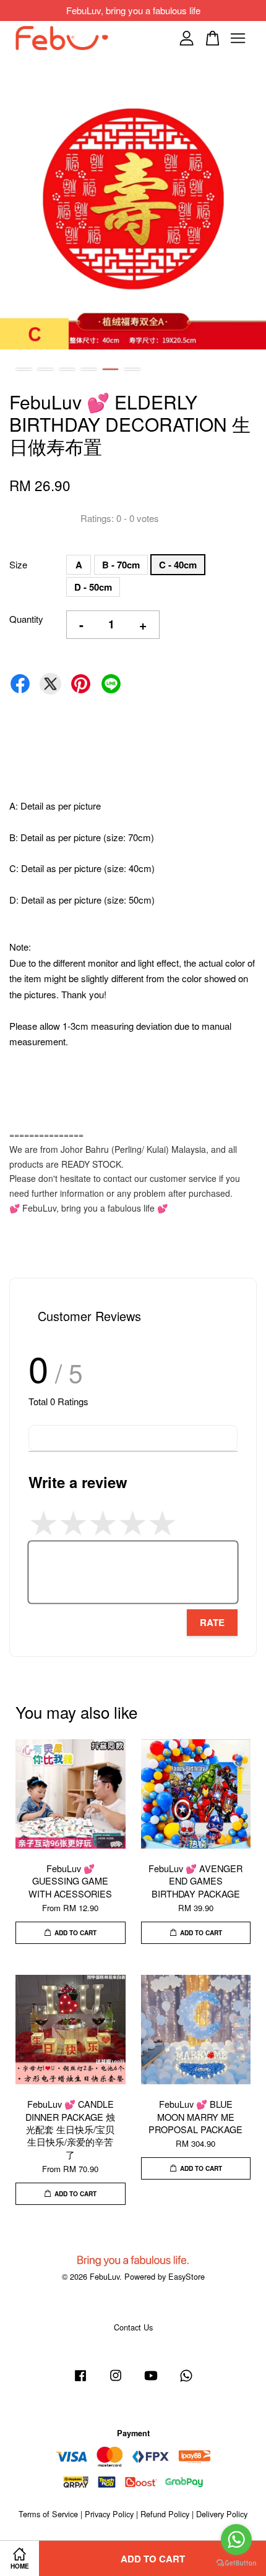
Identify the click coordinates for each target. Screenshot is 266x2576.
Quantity (26, 619)
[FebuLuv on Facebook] (80, 2381)
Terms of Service (48, 2514)
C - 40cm (178, 565)
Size (18, 564)
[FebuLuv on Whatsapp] (186, 2381)
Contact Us (133, 2327)
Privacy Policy (109, 2514)
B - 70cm (121, 565)
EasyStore (187, 2276)
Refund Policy (165, 2514)
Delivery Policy (222, 2514)
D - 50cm (93, 587)
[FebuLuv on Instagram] (116, 2381)
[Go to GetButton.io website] (236, 2563)
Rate (212, 1622)
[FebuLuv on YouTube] (151, 2381)
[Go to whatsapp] (236, 2540)
